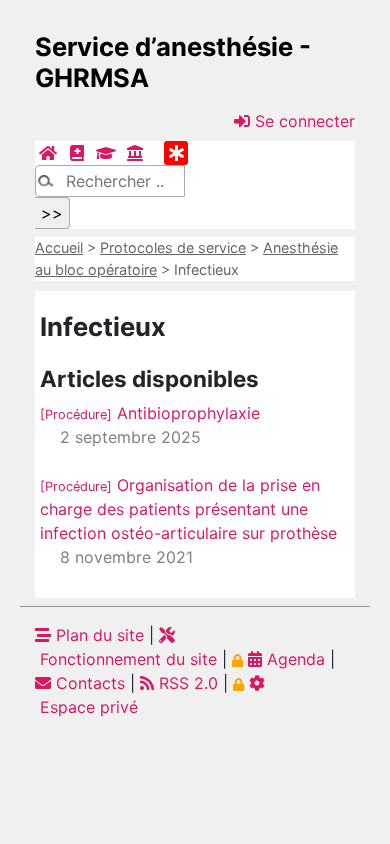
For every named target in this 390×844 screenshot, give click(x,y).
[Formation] (106, 153)
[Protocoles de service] (77, 153)
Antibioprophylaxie (150, 413)
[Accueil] (48, 153)
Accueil (59, 247)
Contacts (88, 683)
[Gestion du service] (135, 153)
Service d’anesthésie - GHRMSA (173, 62)
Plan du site (97, 635)
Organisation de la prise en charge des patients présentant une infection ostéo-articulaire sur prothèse (188, 509)
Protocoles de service (173, 247)
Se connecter (302, 121)
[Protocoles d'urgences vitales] (176, 153)
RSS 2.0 (186, 683)
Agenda (293, 659)
